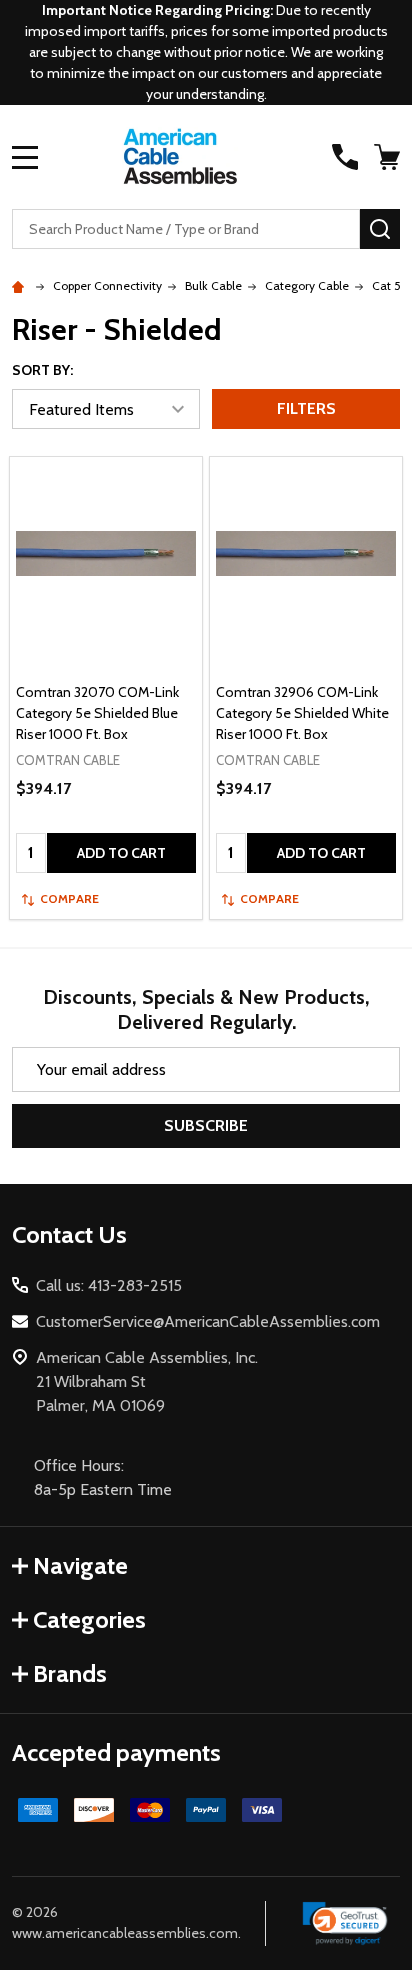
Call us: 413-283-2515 (109, 1285)
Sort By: (42, 370)
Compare (69, 898)
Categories (89, 1619)
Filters (306, 408)
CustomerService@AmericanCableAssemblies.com (208, 1321)
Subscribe (206, 1125)
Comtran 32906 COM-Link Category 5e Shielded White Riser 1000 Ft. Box (302, 713)
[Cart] (389, 157)
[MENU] (25, 157)
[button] (345, 1923)
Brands (70, 1673)
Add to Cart (121, 853)
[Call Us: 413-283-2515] (345, 157)
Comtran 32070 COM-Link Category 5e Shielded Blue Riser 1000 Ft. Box (97, 713)
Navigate (80, 1565)
